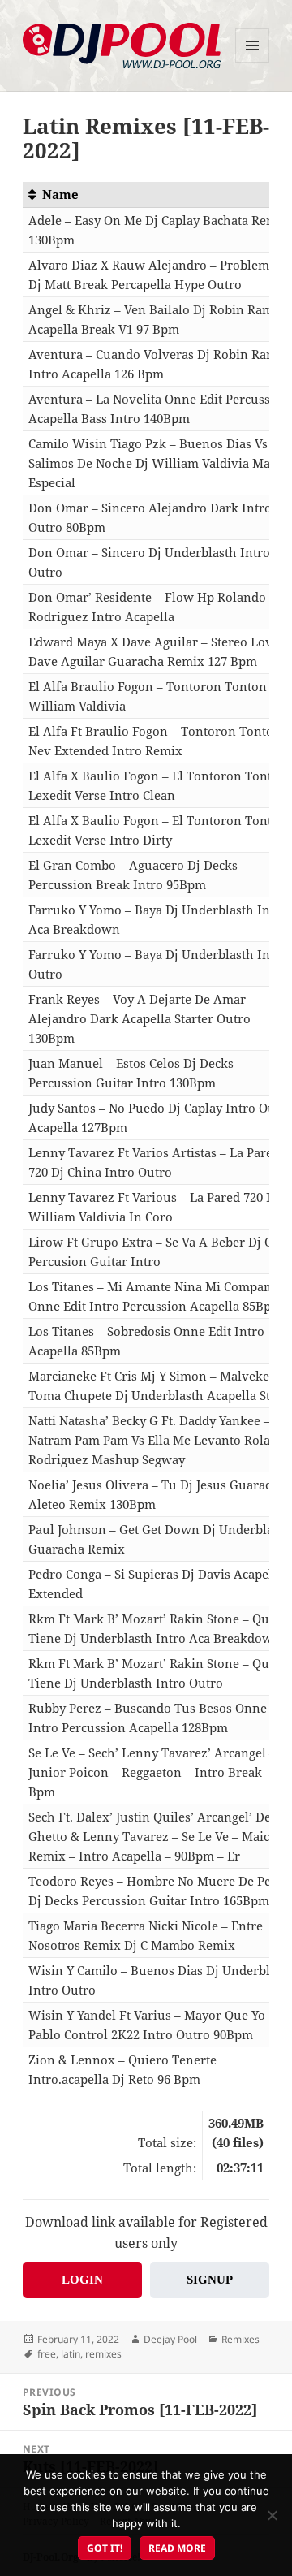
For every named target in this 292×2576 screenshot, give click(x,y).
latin (71, 2354)
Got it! (105, 2548)
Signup (210, 2280)
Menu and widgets (253, 62)
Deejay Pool (170, 2339)
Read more (177, 2548)
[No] (272, 2515)
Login (82, 2280)
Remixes (240, 2339)
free (47, 2354)
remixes (103, 2354)
